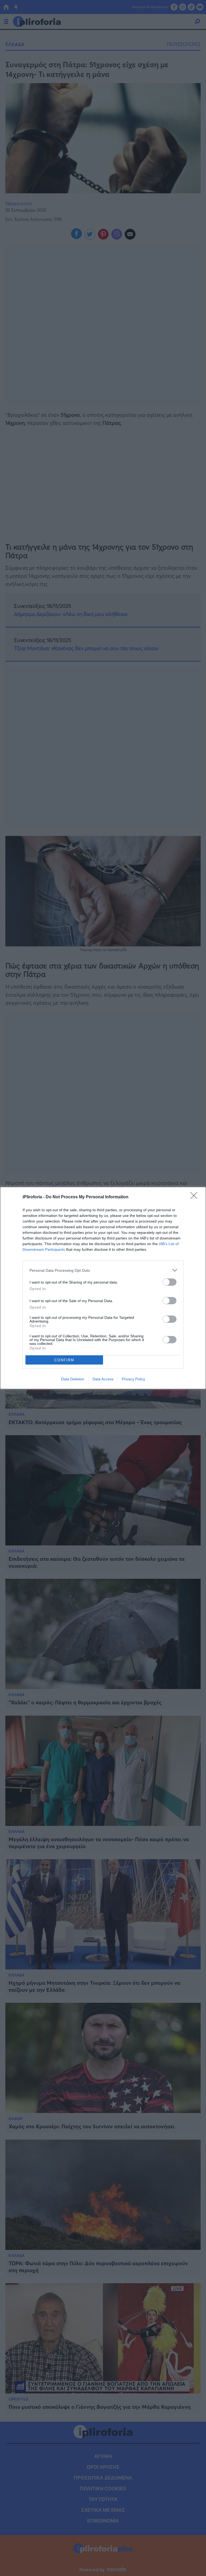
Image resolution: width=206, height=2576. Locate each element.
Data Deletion (73, 1379)
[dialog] (103, 1288)
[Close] (196, 1197)
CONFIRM (64, 1360)
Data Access (103, 1379)
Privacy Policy (133, 1379)
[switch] (170, 1282)
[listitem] (103, 1270)
